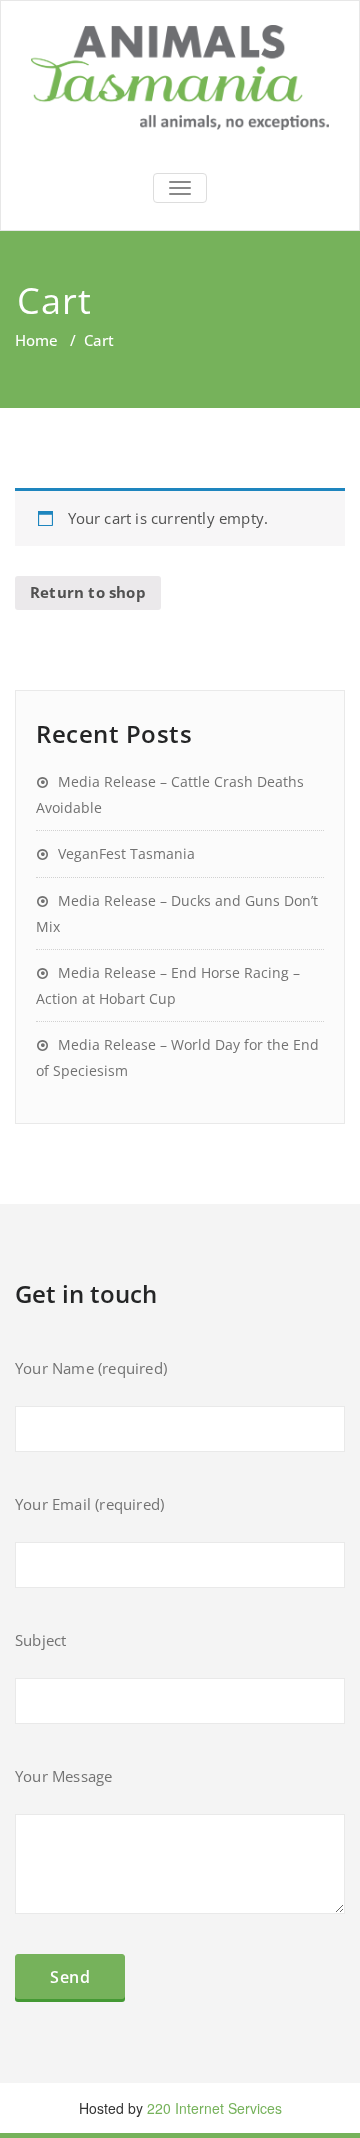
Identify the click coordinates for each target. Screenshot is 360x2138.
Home (36, 340)
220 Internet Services (214, 2108)
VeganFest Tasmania (126, 853)
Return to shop (88, 592)
